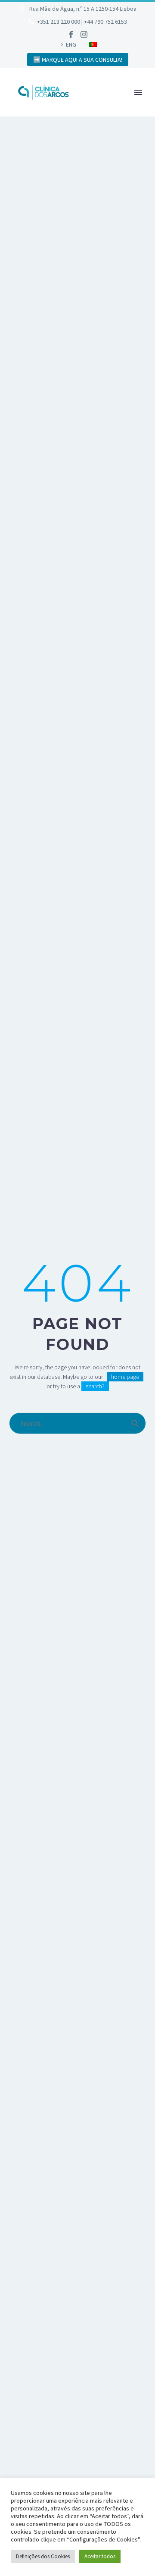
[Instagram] (84, 35)
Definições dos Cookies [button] (43, 2556)
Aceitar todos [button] (100, 2556)
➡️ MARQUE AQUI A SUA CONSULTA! (78, 60)
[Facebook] (71, 35)
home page (125, 1377)
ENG (71, 44)
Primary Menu (138, 92)
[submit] (135, 1423)
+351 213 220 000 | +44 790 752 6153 (82, 22)
